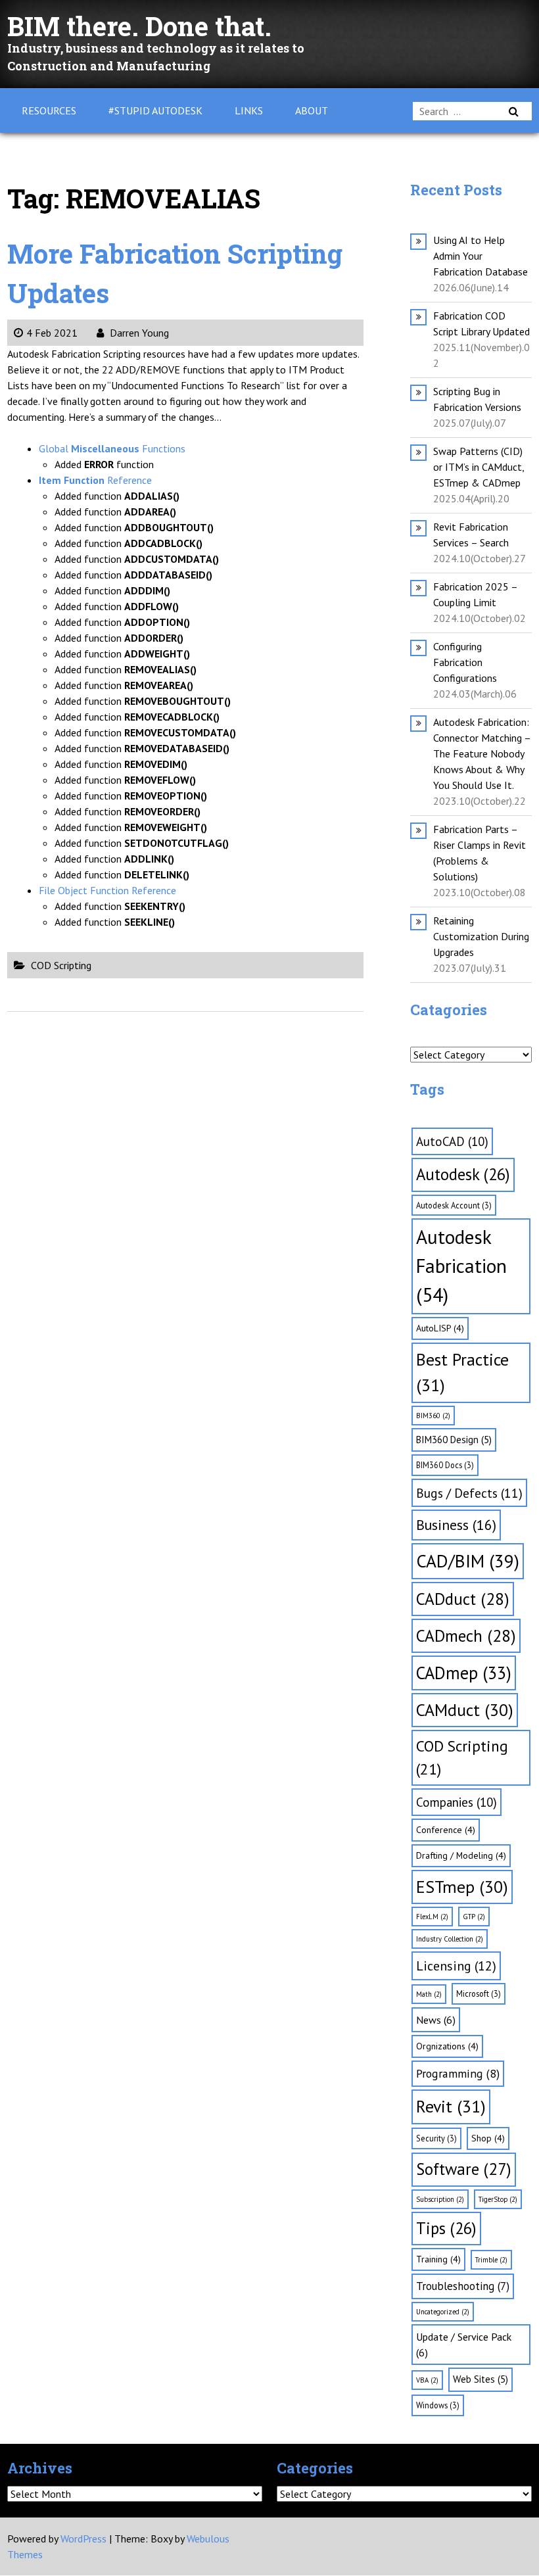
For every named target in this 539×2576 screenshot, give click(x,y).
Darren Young (138, 333)
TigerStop (498, 2199)
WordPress (83, 2539)
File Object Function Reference (107, 890)
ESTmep (462, 1887)
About (312, 110)
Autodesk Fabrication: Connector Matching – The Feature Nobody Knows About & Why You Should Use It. (482, 753)
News (436, 2020)
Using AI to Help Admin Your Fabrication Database (480, 256)
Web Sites (480, 2379)
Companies (457, 1802)
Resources (49, 110)
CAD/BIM (468, 1561)
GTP (474, 1917)
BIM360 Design (454, 1440)
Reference (95, 480)
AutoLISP (440, 1328)
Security (436, 2138)
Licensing (456, 1966)
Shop (488, 2138)
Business (456, 1525)
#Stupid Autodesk (155, 110)
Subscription (440, 2199)
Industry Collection (450, 1939)
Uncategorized (443, 2312)
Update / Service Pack (464, 2345)
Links (249, 110)
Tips (446, 2228)
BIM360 (433, 1416)
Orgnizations (447, 2046)
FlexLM (432, 1917)
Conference (446, 1830)
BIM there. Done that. (139, 26)
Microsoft (479, 1993)
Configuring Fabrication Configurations (465, 662)
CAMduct (465, 1710)
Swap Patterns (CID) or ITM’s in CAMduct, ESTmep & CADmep (479, 467)
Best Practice (462, 1372)
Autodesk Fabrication (461, 1266)
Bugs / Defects (469, 1493)
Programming (458, 2073)
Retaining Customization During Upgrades (481, 936)
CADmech (466, 1635)
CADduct (463, 1599)
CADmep (464, 1673)
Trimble (491, 2260)
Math (429, 1994)
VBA (427, 2380)
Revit (451, 2106)
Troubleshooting (463, 2286)
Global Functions (112, 448)
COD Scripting (61, 965)
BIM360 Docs (445, 1465)
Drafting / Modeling (461, 1855)
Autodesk (463, 1174)
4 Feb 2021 (52, 333)
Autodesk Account (454, 1205)
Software (464, 2169)
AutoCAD (452, 1141)
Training (438, 2259)
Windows (438, 2405)
